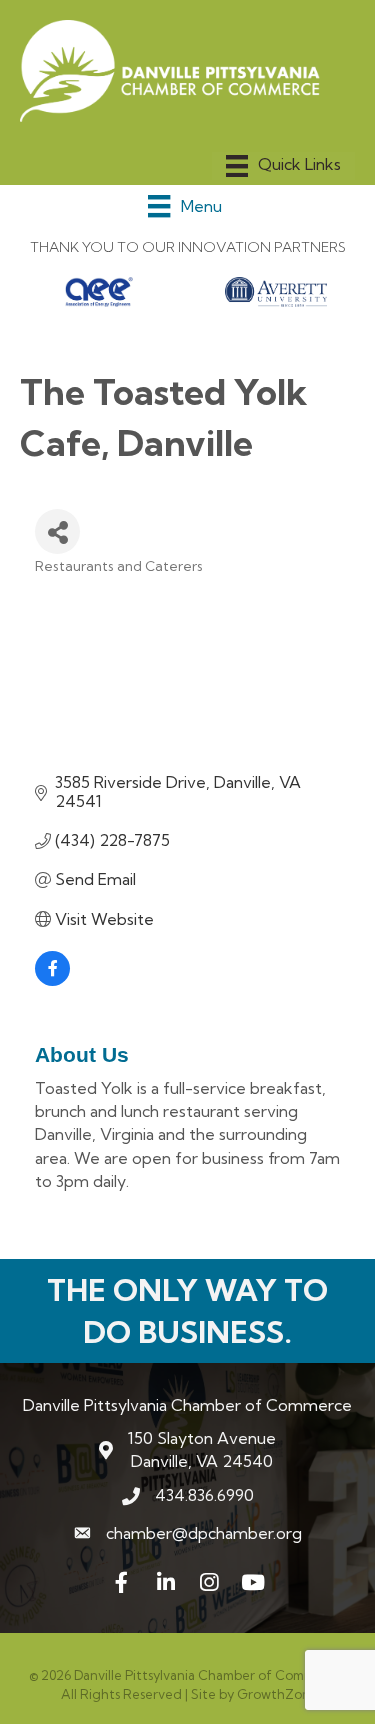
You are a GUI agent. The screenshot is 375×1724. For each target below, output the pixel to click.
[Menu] (283, 166)
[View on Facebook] (52, 980)
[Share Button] (57, 531)
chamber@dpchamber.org (204, 1533)
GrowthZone (277, 1694)
